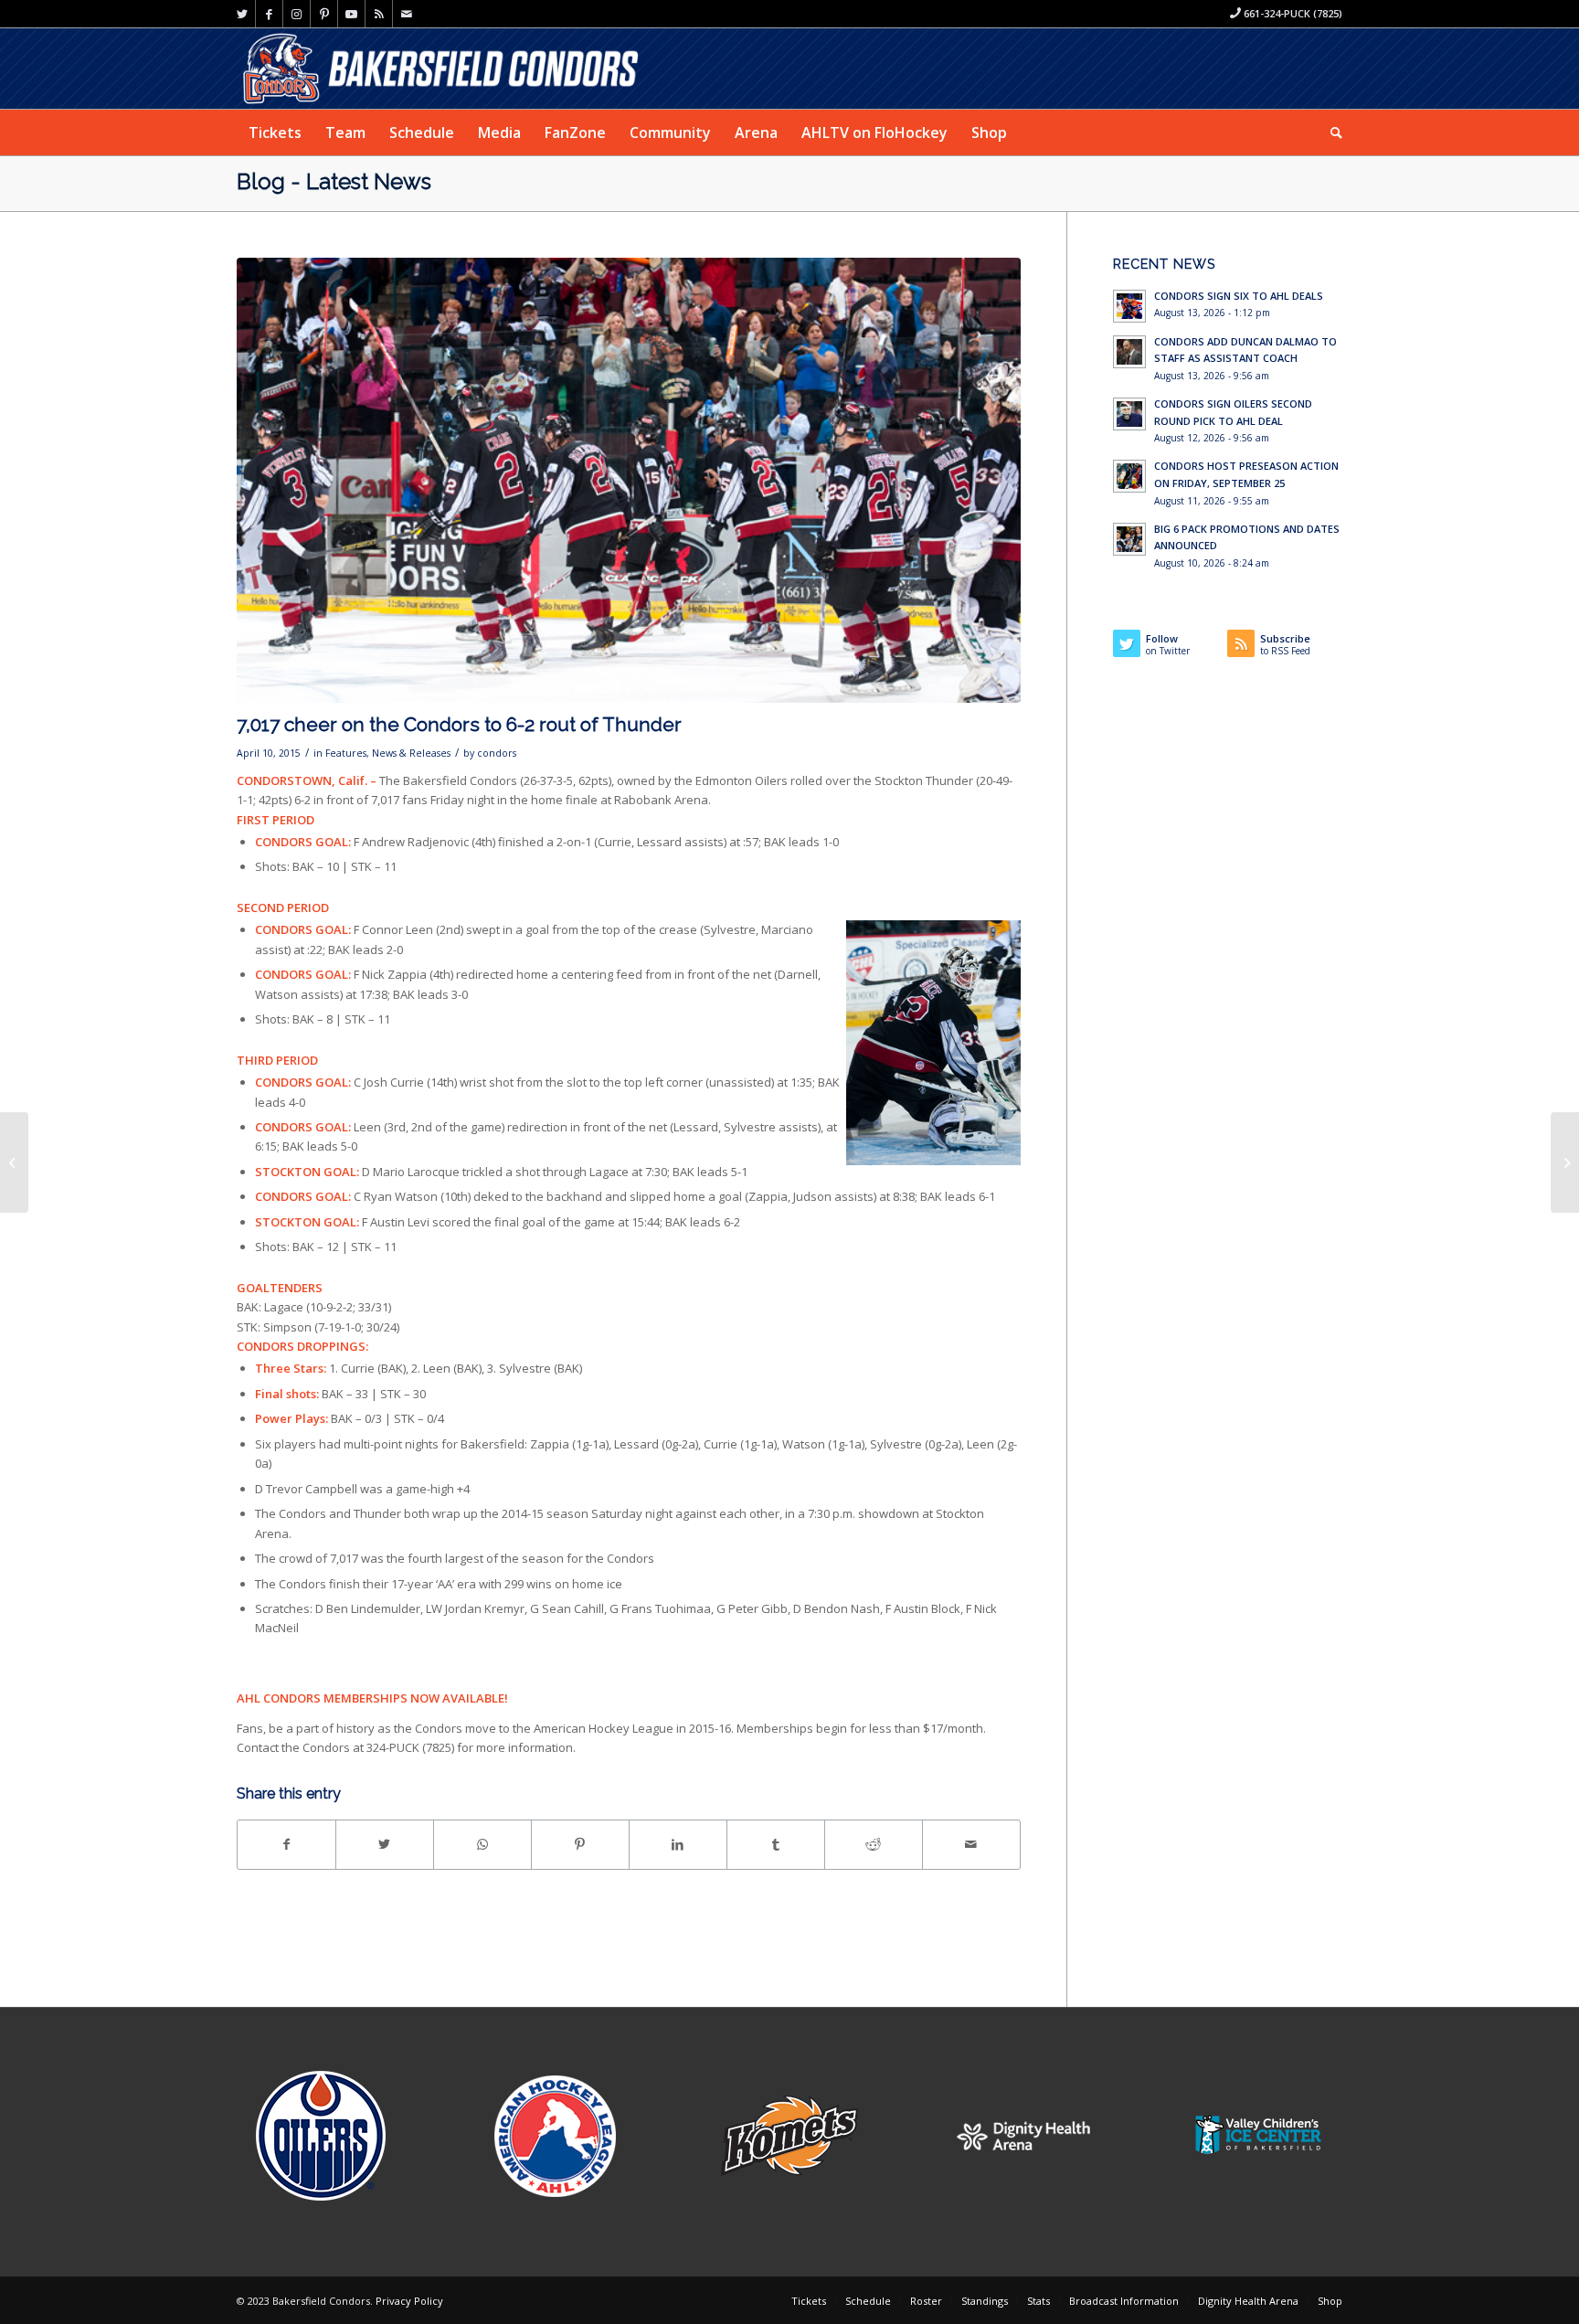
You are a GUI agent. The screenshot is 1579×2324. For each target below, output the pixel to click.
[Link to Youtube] (351, 14)
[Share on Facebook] (286, 1844)
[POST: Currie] (1565, 1162)
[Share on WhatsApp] (482, 1844)
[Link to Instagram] (297, 14)
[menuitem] (275, 133)
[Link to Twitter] (242, 14)
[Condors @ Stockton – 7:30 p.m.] (14, 1162)
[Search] (1330, 133)
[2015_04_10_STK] (629, 480)
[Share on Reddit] (874, 1844)
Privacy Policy (409, 2301)
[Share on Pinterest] (580, 1844)
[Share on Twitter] (385, 1844)
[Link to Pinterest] (324, 14)
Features (346, 753)
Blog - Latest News (334, 181)
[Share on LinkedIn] (678, 1844)
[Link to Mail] (407, 14)
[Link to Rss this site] (379, 14)
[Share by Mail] (971, 1844)
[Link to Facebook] (269, 14)
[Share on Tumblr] (776, 1844)
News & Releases (411, 753)
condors (497, 753)
